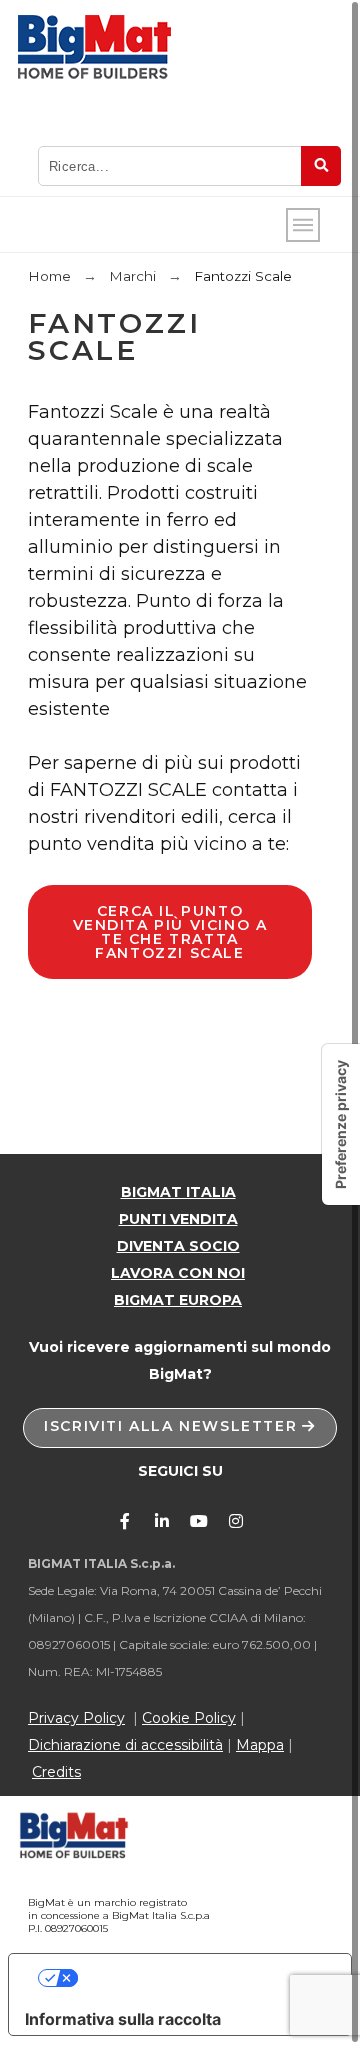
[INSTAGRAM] (236, 1521)
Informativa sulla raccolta (123, 2019)
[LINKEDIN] (162, 1521)
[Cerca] (321, 166)
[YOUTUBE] (199, 1521)
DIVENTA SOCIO (178, 1246)
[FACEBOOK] (125, 1521)
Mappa (260, 1745)
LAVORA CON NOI (178, 1273)
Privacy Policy (76, 1718)
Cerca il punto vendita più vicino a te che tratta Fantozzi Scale (170, 932)
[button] (180, 1428)
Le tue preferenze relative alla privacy (200, 1978)
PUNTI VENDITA (178, 1219)
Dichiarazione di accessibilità (125, 1745)
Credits (56, 1772)
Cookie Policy (189, 1718)
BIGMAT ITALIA (178, 1192)
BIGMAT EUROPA (178, 1300)
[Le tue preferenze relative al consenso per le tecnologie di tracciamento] (341, 1124)
